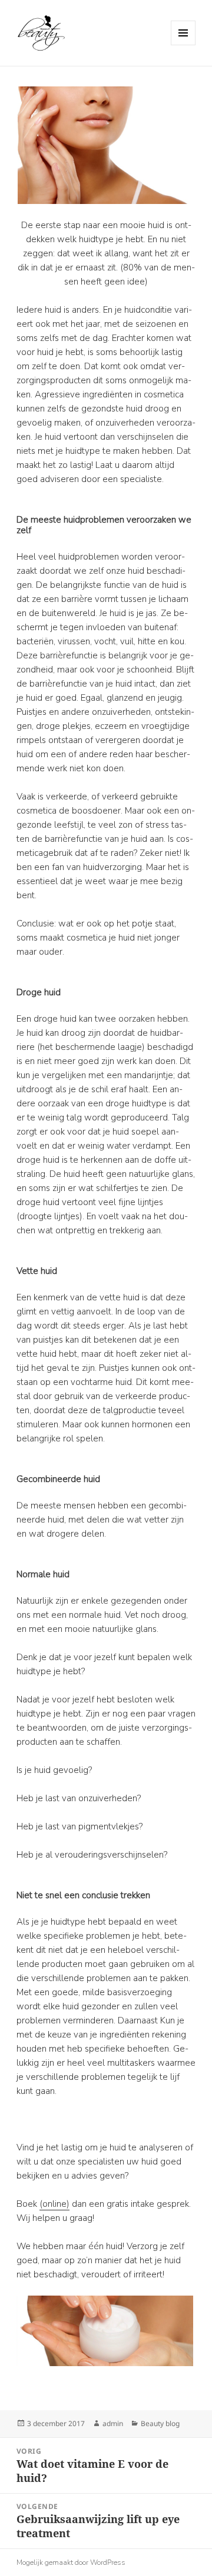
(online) (54, 2204)
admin (113, 2423)
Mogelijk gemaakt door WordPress (71, 2562)
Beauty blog (160, 2423)
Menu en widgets (183, 45)
